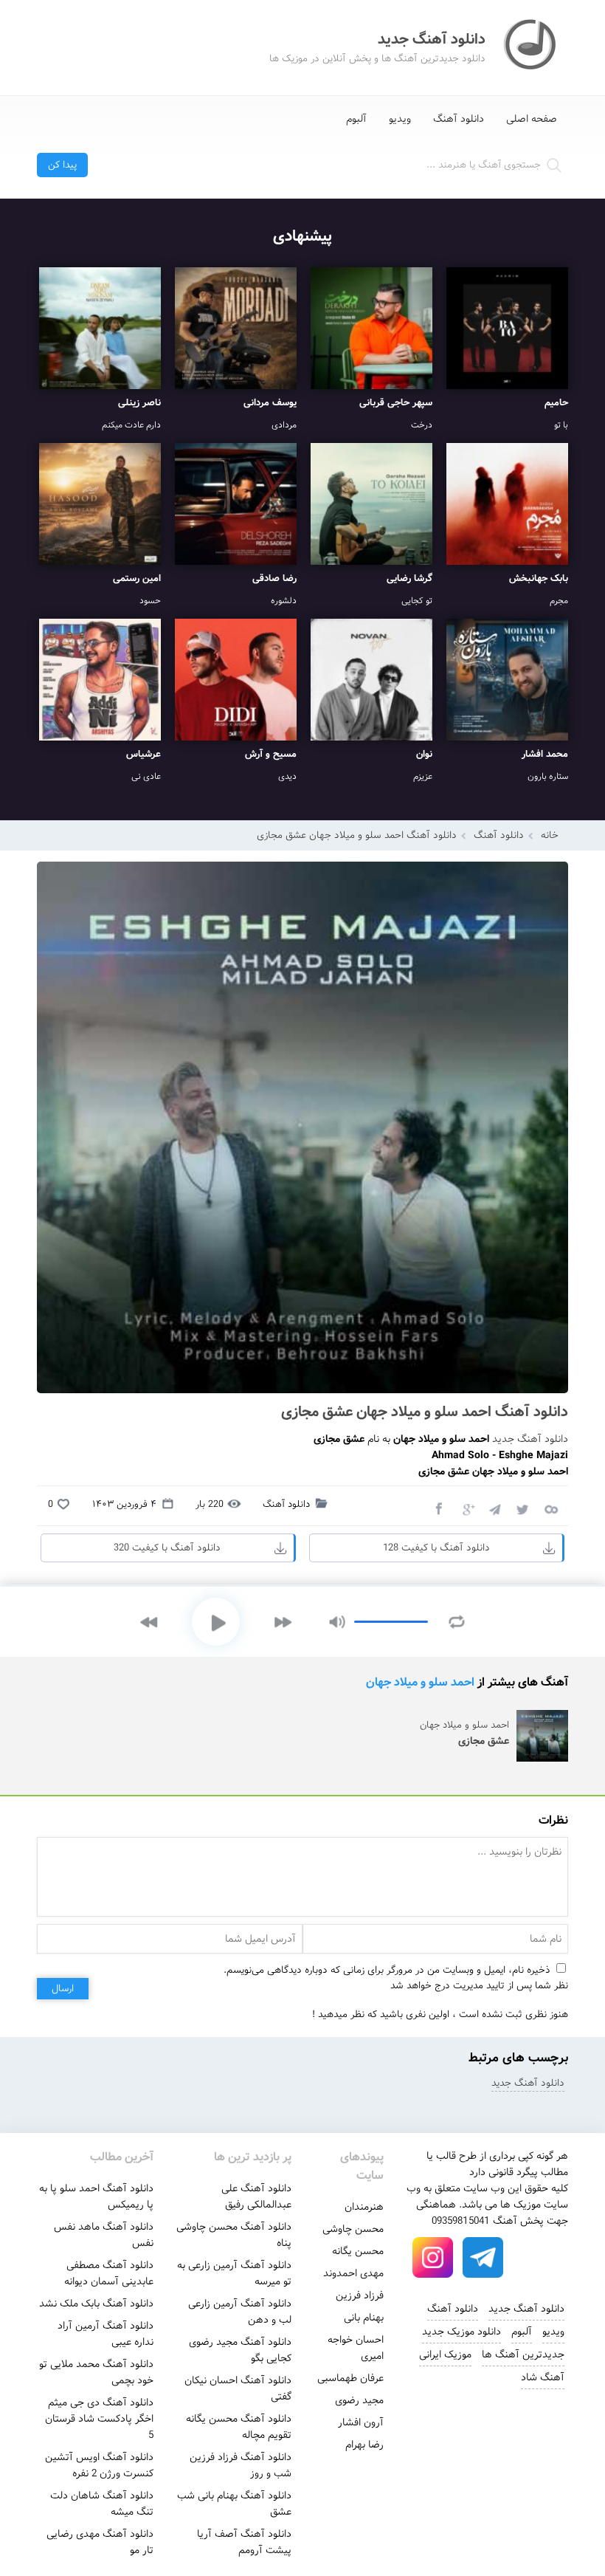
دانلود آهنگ (459, 119)
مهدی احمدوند (353, 2273)
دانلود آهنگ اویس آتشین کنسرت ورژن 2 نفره (99, 2465)
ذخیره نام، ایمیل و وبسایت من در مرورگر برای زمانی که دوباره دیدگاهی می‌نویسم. (387, 1970)
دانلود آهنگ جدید (530, 1439)
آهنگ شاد (543, 2377)
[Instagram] (433, 2258)
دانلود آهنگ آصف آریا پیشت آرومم (244, 2542)
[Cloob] (550, 1508)
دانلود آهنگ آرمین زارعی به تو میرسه (234, 2273)
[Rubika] (533, 2258)
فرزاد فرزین (360, 2295)
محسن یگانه (358, 2251)
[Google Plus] (466, 1508)
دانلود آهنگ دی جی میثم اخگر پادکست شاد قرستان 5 (99, 2419)
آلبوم (356, 119)
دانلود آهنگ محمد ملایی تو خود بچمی (96, 2372)
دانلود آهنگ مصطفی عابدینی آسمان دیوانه (109, 2273)
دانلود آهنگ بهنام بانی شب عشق (234, 2504)
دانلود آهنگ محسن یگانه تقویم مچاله (239, 2427)
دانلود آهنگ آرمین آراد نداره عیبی (106, 2334)
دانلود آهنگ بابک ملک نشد (96, 2304)
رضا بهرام (364, 2445)
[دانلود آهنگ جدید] (531, 47)
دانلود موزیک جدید (461, 2332)
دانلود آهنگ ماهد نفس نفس (104, 2235)
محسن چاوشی (353, 2229)
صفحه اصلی (532, 119)
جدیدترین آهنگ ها (523, 2355)
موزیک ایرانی (445, 2355)
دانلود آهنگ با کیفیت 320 (167, 1548)
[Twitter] (522, 1508)
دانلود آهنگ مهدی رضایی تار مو (100, 2542)
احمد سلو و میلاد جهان (420, 1682)
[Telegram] (494, 1508)
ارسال (63, 1989)
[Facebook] (438, 1508)
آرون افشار (361, 2422)
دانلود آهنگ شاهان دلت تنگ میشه (102, 2504)
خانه (550, 835)
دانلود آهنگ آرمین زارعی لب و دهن (240, 2312)
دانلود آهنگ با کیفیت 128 (436, 1548)
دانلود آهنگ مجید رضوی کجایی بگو (240, 2350)
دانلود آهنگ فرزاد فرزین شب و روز (241, 2465)
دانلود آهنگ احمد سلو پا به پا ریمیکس (96, 2197)
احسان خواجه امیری (356, 2348)
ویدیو (400, 119)
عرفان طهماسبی (350, 2378)
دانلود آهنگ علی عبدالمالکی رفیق (256, 2197)
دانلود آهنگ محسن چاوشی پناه (234, 2235)
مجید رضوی (359, 2400)
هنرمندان (364, 2207)
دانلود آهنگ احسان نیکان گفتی (238, 2388)
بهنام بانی (364, 2318)
